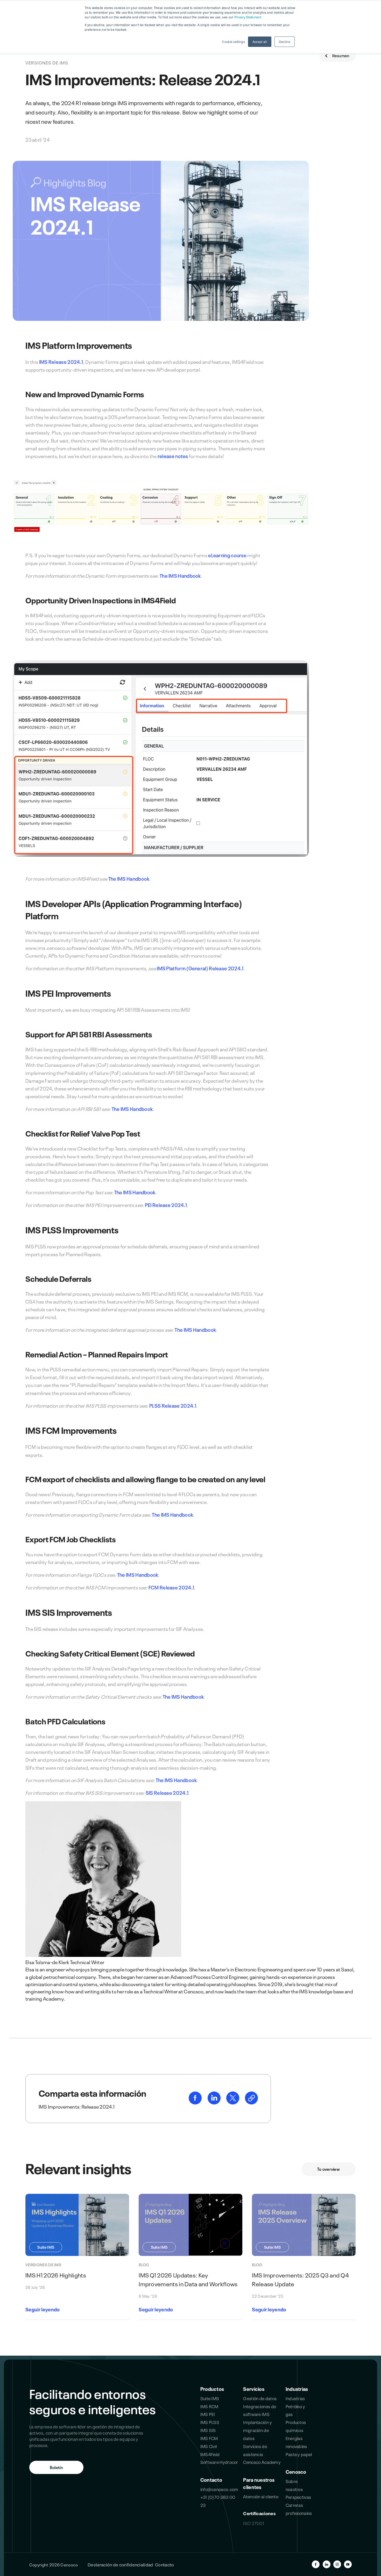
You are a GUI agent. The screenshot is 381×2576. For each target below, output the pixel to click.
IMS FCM (209, 2438)
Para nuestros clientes (259, 2483)
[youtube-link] (348, 2564)
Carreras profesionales (299, 2509)
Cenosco (296, 2471)
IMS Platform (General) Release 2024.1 (200, 968)
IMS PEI (208, 2414)
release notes (173, 456)
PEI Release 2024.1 (166, 1205)
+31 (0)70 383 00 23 (218, 2501)
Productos (212, 2389)
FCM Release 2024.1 (171, 1587)
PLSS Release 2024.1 (173, 1405)
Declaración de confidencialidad (120, 2564)
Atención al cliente (261, 2496)
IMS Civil (209, 2446)
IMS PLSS (210, 2422)
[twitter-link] (233, 2102)
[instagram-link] (337, 2564)
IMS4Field (210, 2454)
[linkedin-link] (214, 2102)
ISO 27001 (253, 2523)
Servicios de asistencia (255, 2450)
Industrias (297, 2389)
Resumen (340, 55)
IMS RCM (209, 2406)
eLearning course (227, 555)
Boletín (56, 2467)
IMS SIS (208, 2430)
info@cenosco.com (219, 2489)
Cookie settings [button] (233, 42)
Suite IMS (210, 2398)
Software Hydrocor (219, 2462)
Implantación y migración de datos (257, 2430)
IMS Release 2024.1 (61, 361)
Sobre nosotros (294, 2485)
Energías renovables (296, 2442)
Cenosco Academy (262, 2462)
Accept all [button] (260, 42)
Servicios (254, 2389)
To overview (329, 2169)
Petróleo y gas (295, 2410)
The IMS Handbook (180, 575)
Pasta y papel (299, 2454)
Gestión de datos (260, 2398)
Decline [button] (285, 42)
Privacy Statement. (248, 17)
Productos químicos (296, 2426)
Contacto (211, 2479)
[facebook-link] (196, 2102)
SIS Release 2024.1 (167, 1792)
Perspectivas (298, 2497)
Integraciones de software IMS (260, 2410)
